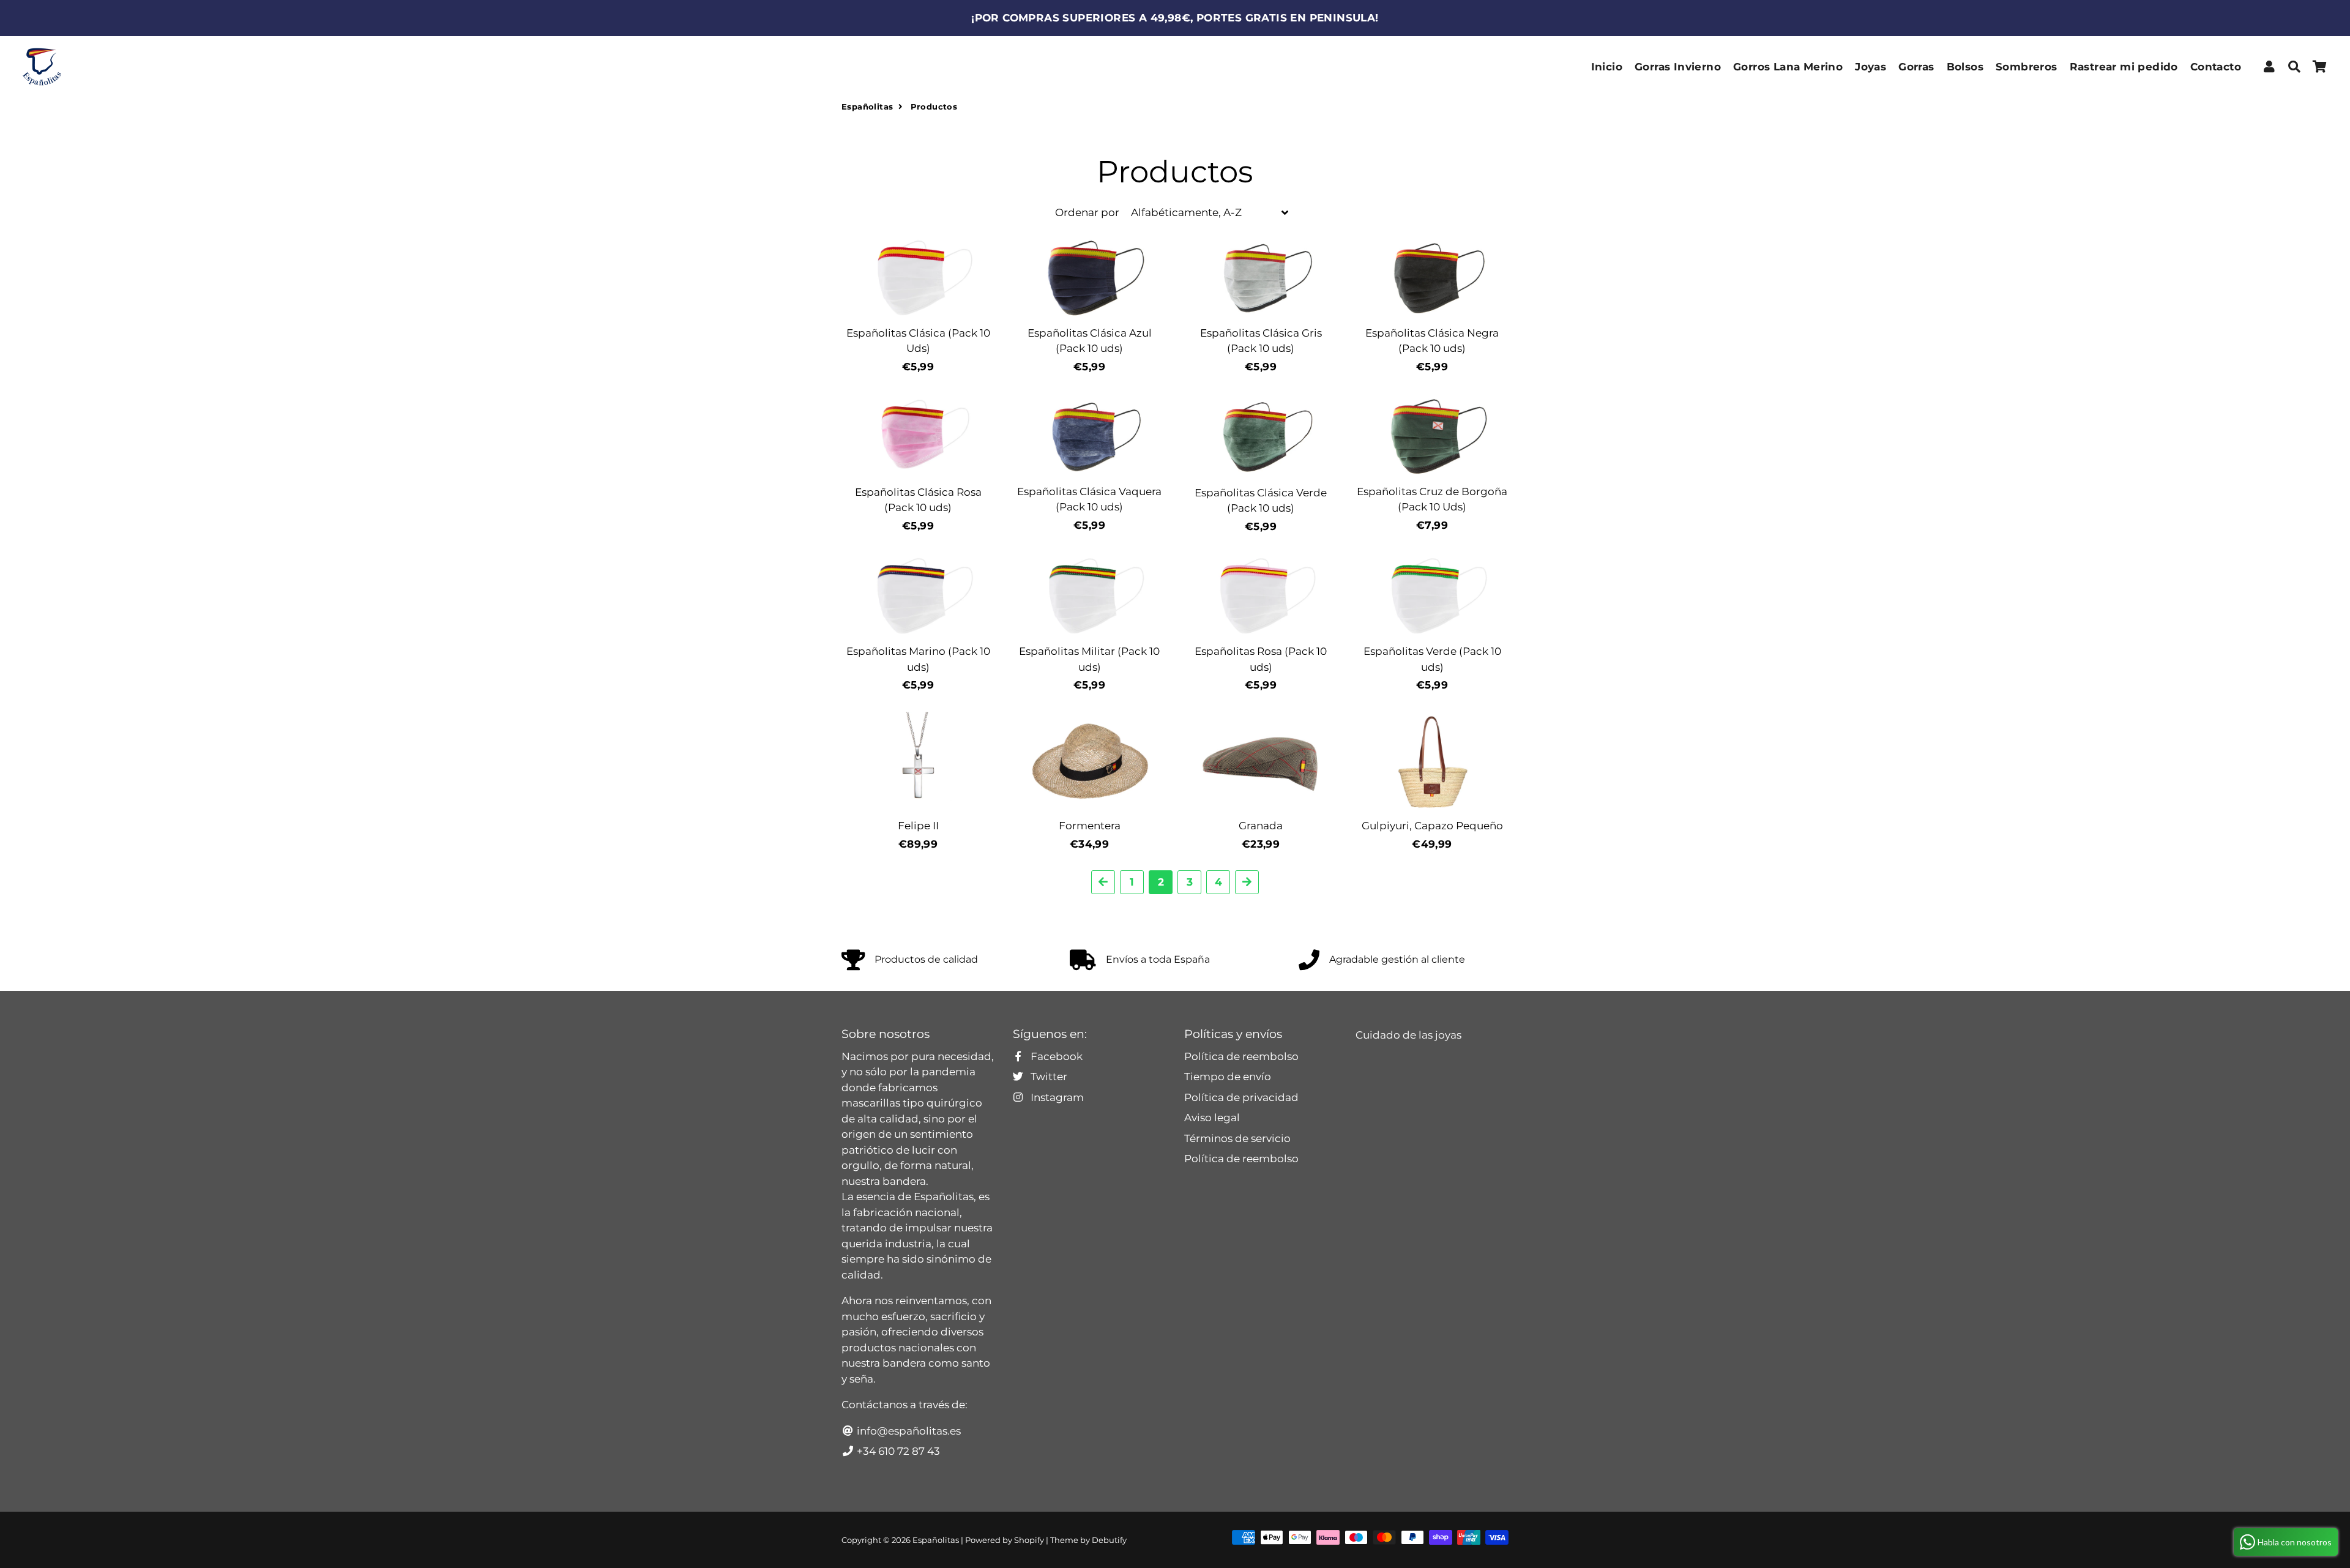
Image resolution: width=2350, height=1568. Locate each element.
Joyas (1871, 67)
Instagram (1056, 1097)
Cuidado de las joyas (1408, 1035)
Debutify (1109, 1540)
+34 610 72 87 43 (897, 1451)
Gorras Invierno (1678, 67)
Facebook (1055, 1056)
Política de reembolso (1241, 1056)
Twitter (1048, 1077)
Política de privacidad (1241, 1097)
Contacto (2216, 67)
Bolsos (1965, 67)
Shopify (1029, 1540)
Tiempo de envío (1228, 1077)
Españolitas (867, 106)
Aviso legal (1212, 1118)
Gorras (1916, 67)
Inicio (1607, 67)
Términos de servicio (1237, 1138)
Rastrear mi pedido (2124, 67)
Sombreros (2027, 67)
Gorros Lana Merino (1788, 67)
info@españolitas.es (908, 1431)
